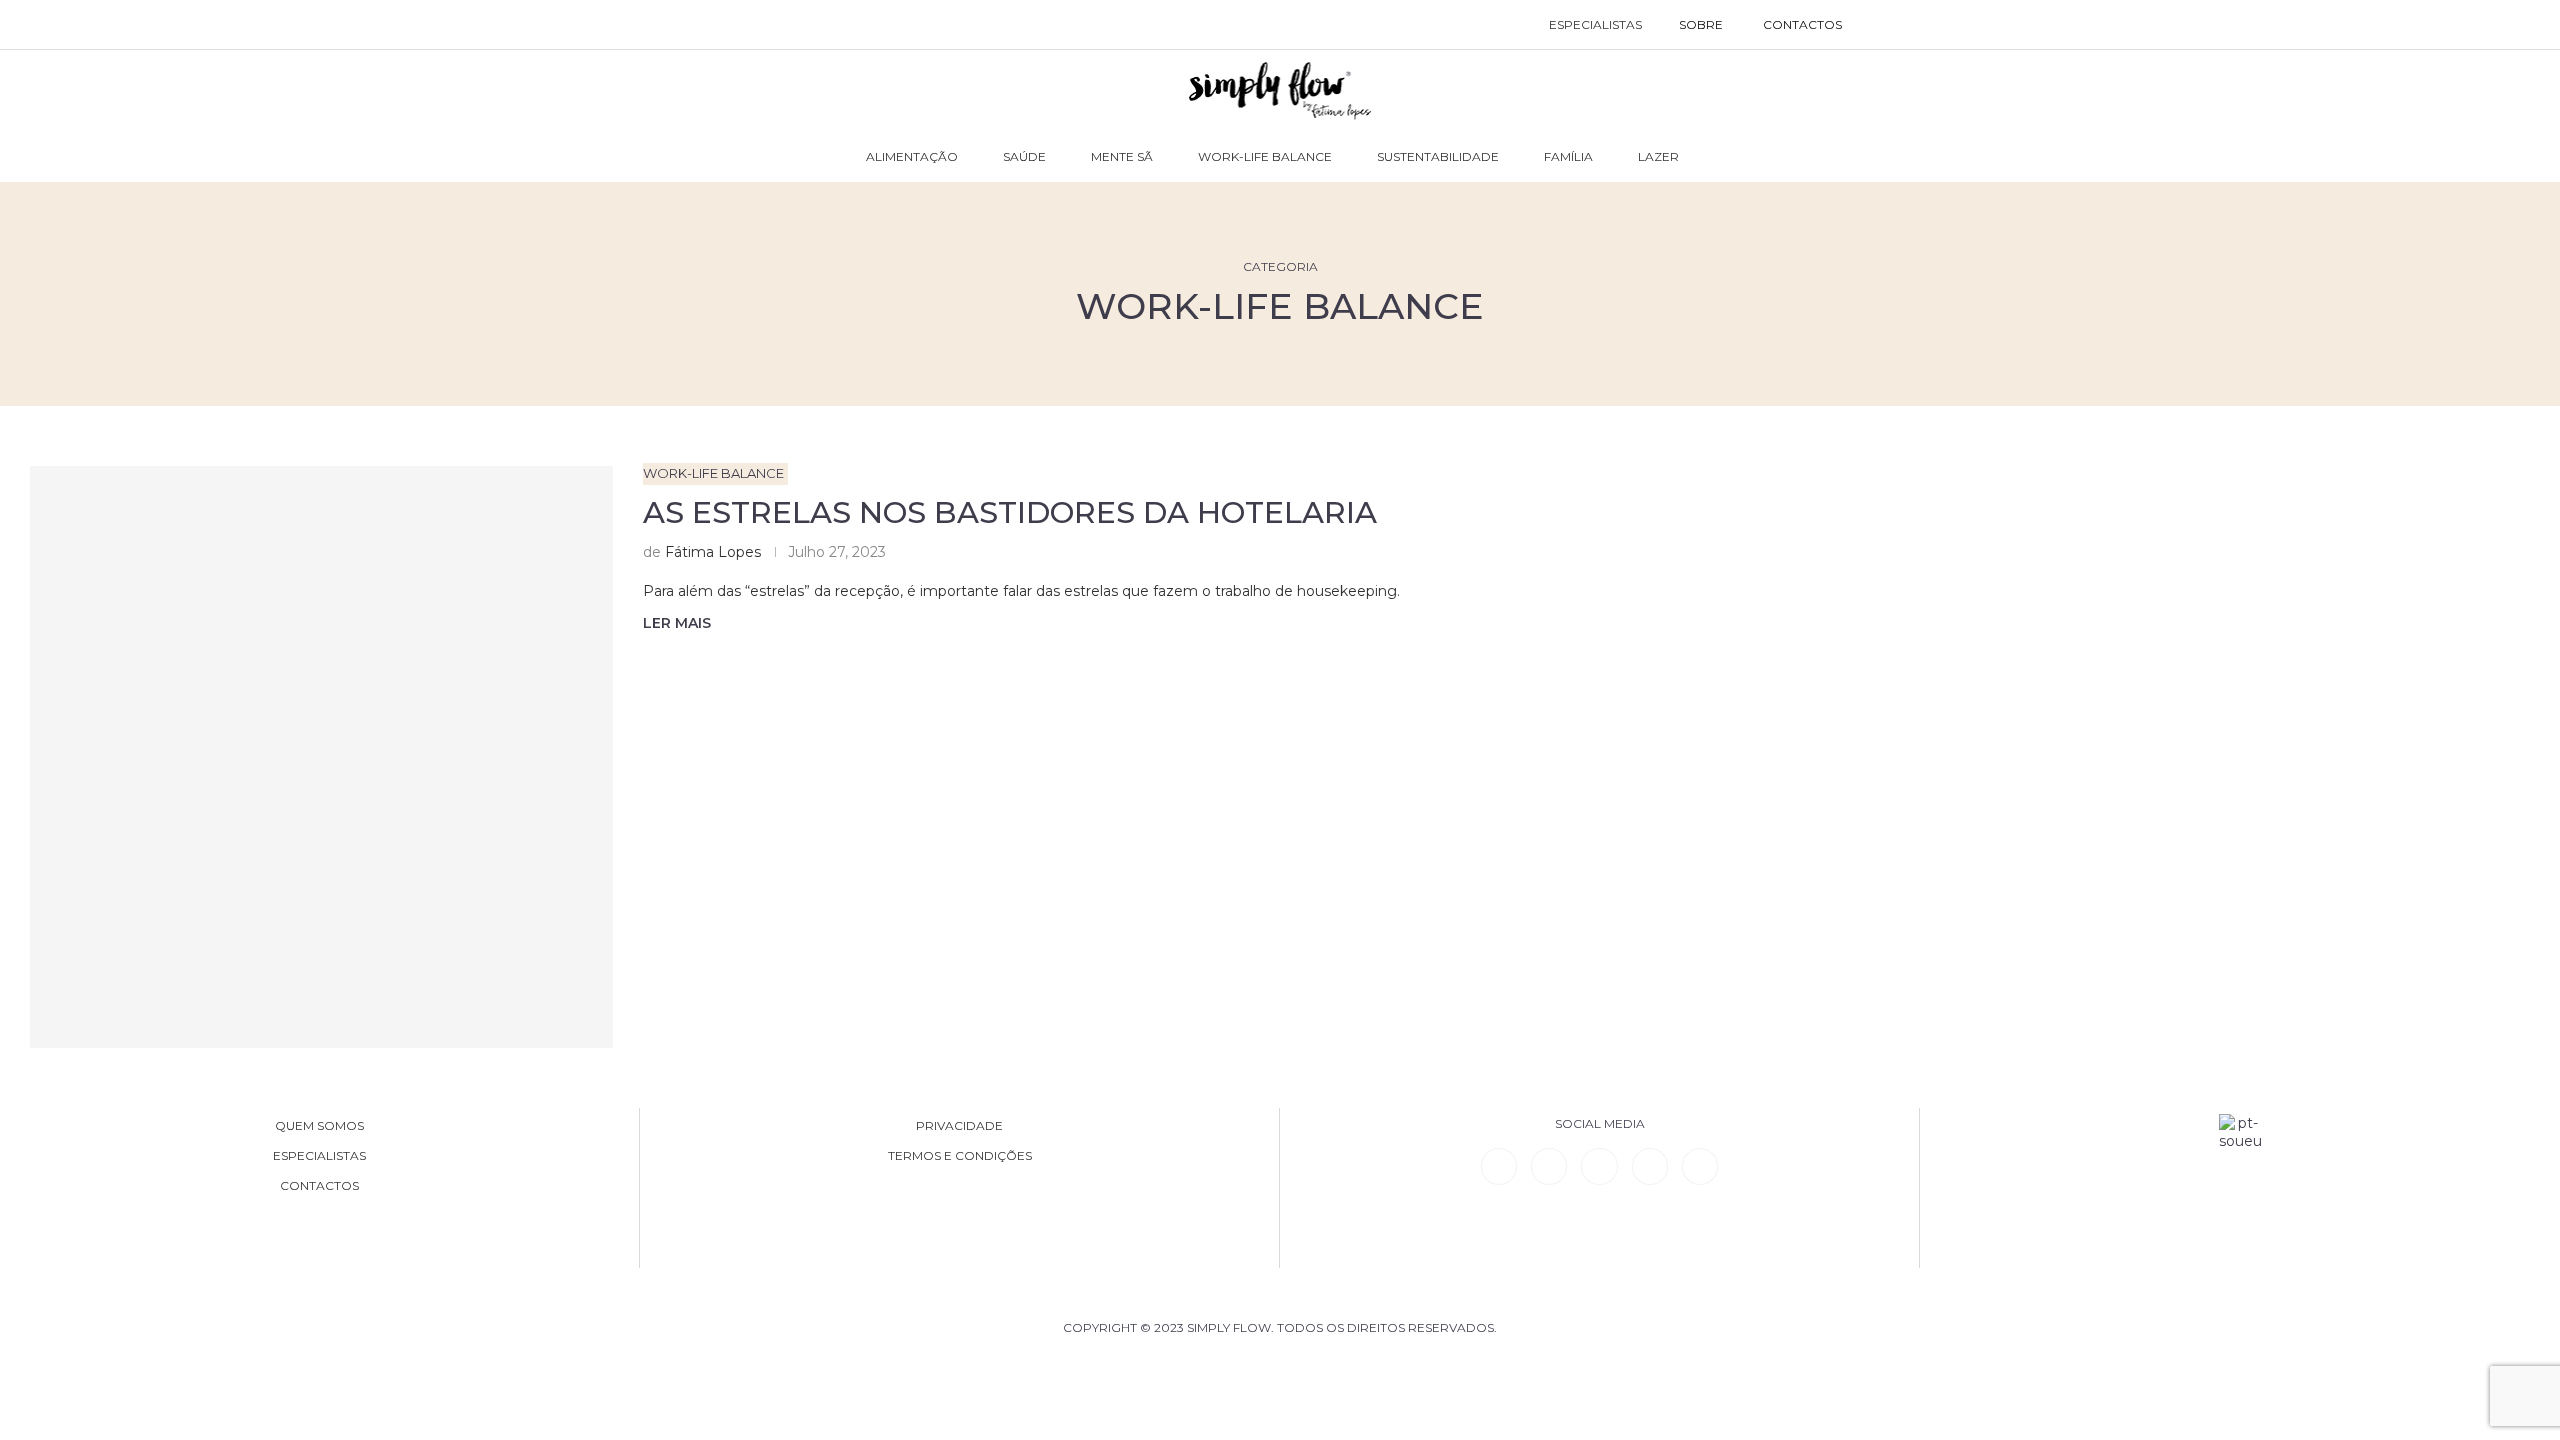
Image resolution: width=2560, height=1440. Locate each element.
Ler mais (677, 623)
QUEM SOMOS (319, 1126)
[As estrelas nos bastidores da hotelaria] (321, 757)
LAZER (1658, 156)
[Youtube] (1650, 1166)
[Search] (1882, 25)
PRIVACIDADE (959, 1126)
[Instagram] (1599, 1166)
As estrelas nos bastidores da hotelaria (1014, 512)
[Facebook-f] (1549, 1166)
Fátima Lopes (713, 552)
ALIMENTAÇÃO (912, 156)
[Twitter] (1700, 1166)
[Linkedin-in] (1499, 1166)
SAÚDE (1024, 156)
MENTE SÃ (1122, 156)
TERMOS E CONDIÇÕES (960, 1156)
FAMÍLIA (1568, 156)
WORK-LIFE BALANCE (1265, 156)
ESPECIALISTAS (1595, 24)
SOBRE (1701, 24)
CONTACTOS (1802, 24)
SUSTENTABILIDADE (1438, 156)
